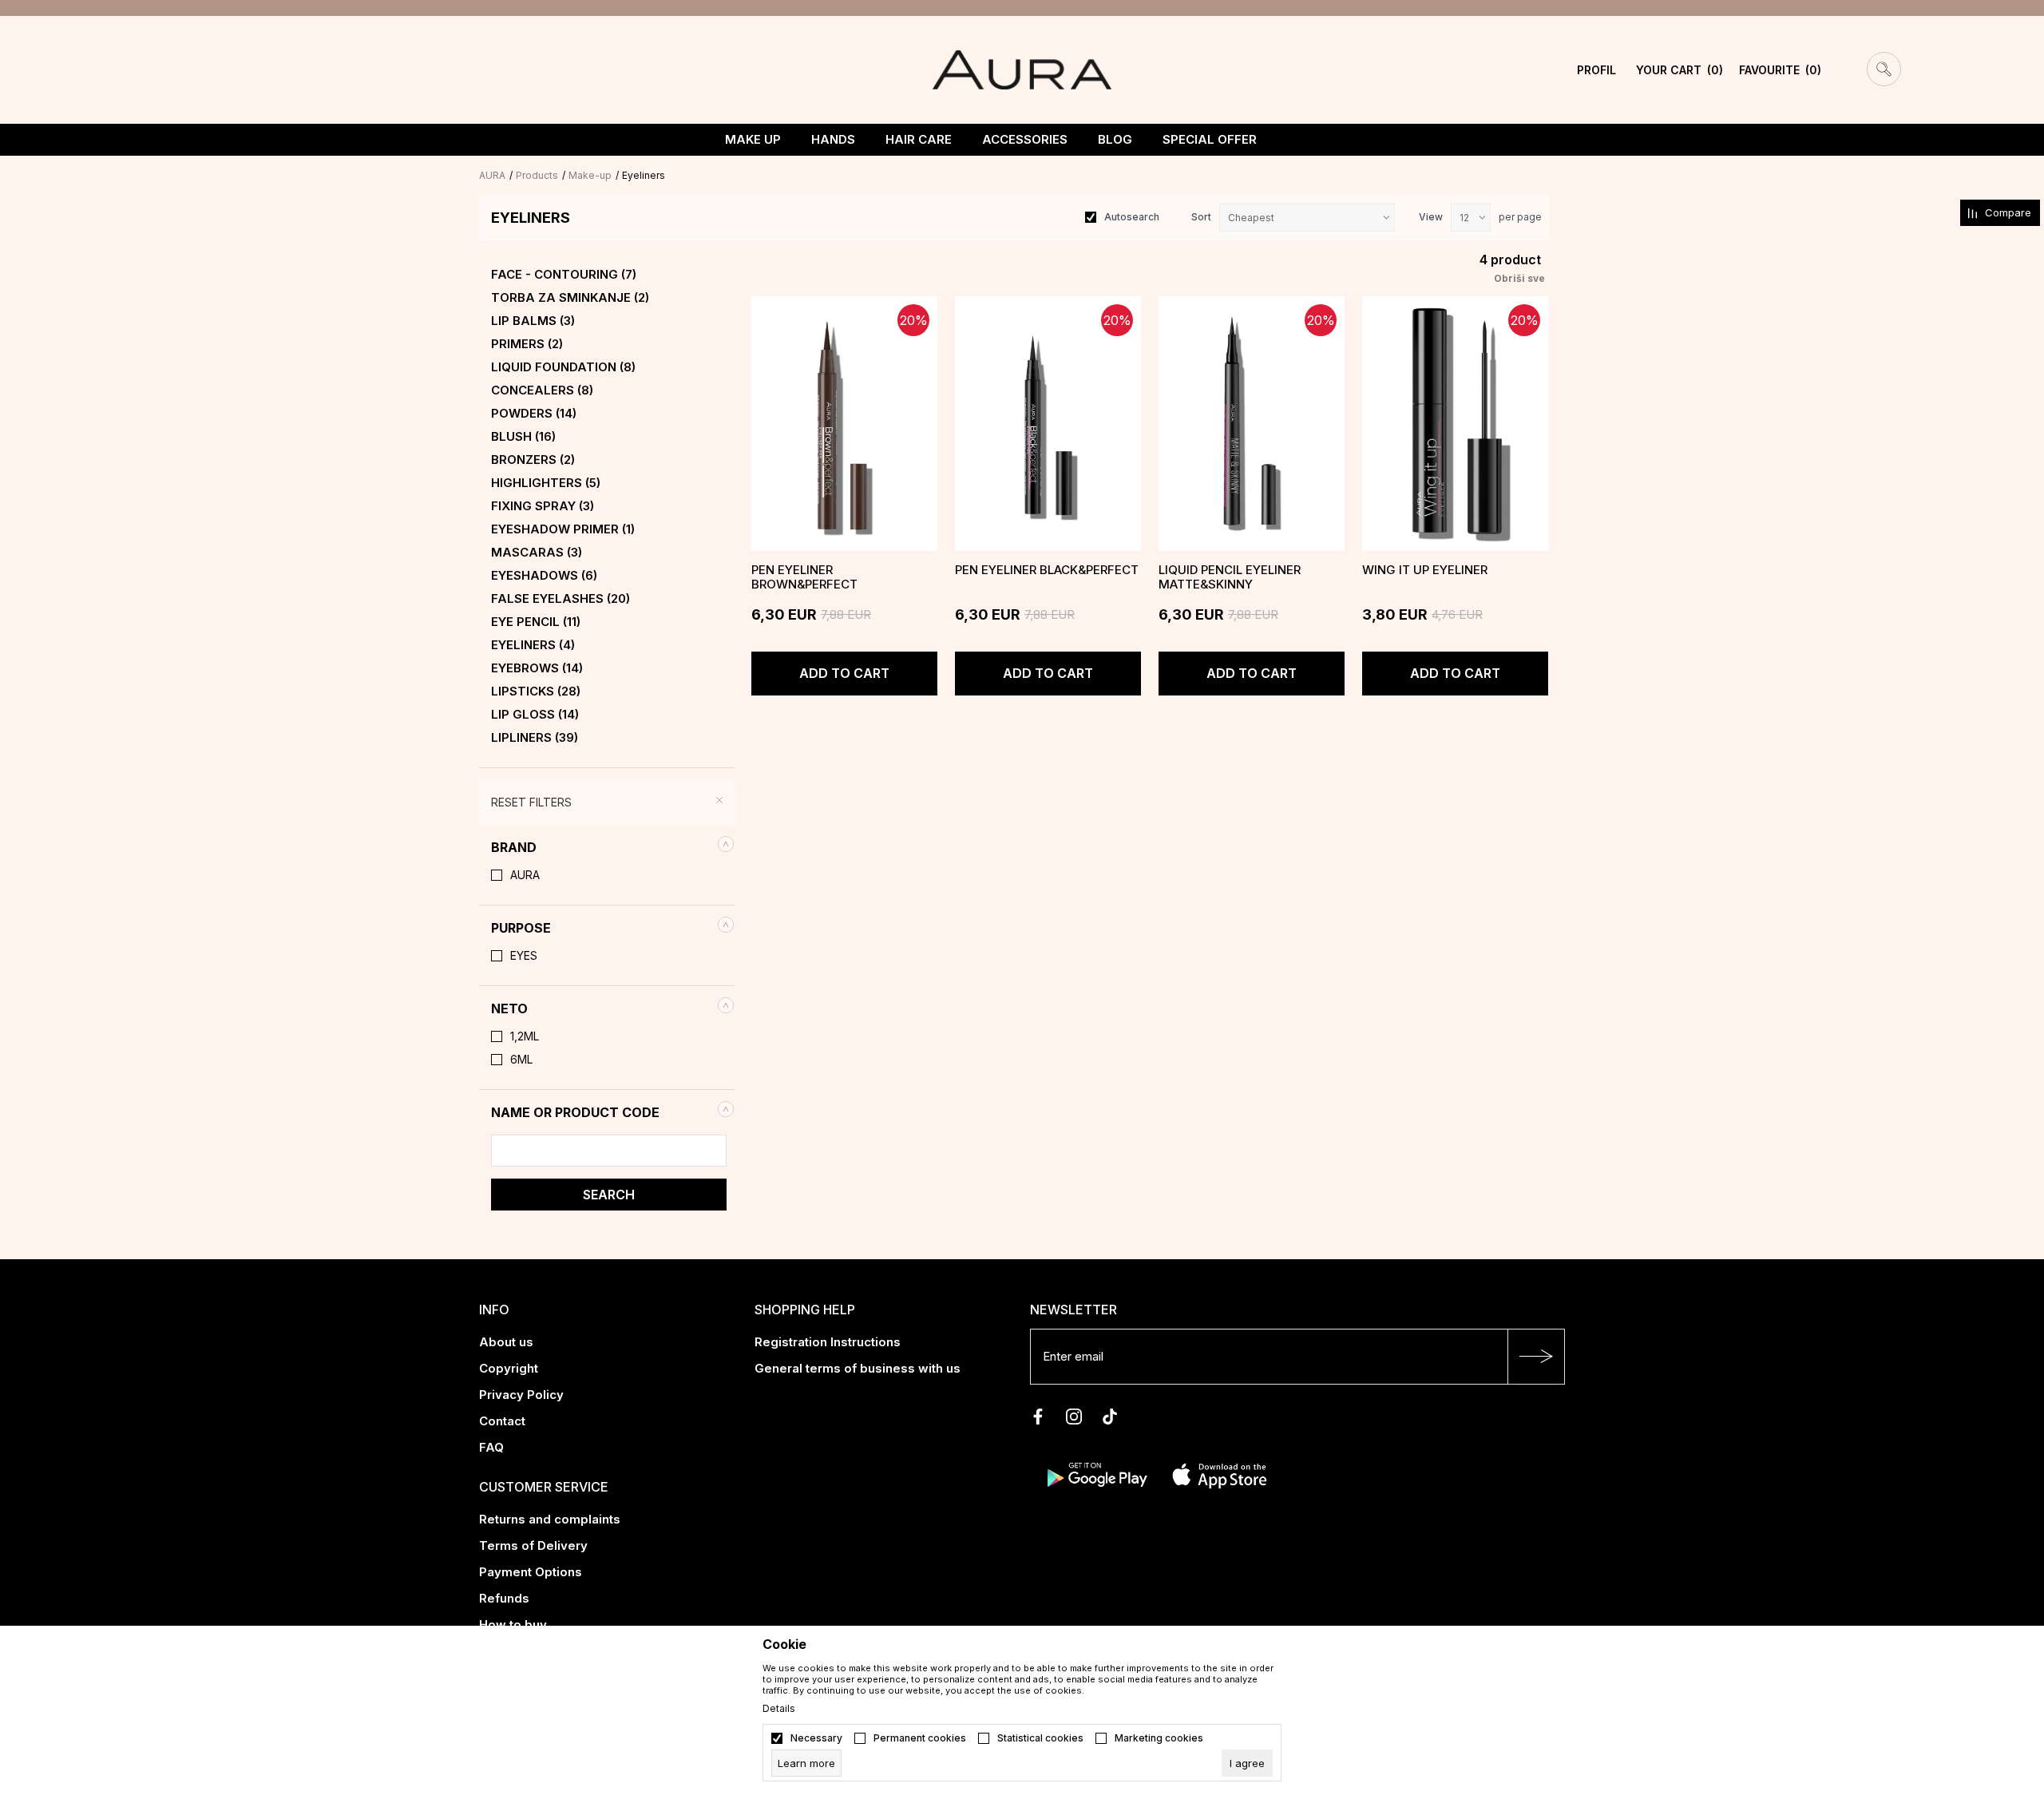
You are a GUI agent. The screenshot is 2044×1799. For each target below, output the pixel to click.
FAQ (491, 1447)
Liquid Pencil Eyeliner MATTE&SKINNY (1230, 577)
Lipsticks (536, 691)
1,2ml (525, 1036)
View (1431, 217)
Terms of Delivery (533, 1545)
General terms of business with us (858, 1368)
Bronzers (533, 460)
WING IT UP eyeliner (1425, 570)
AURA (492, 175)
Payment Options (531, 1572)
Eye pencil (536, 622)
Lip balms (533, 321)
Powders (534, 414)
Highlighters (546, 483)
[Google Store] (1096, 1474)
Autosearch (1132, 217)
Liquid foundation (563, 367)
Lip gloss (535, 715)
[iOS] (1220, 1474)
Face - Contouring (564, 275)
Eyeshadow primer (563, 529)
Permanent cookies (920, 1738)
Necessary (816, 1738)
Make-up (590, 175)
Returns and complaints (550, 1519)
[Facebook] (1038, 1417)
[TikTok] (1110, 1417)
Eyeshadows (544, 576)
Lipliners (535, 738)
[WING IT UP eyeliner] (1455, 424)
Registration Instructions (828, 1342)
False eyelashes (561, 599)
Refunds (504, 1598)
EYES (524, 956)
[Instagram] (1074, 1417)
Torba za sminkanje (570, 298)
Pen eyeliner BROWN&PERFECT (804, 577)
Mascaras (537, 553)
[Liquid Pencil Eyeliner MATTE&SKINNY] (1252, 424)
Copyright (509, 1368)
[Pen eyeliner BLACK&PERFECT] (1048, 424)
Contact (502, 1421)
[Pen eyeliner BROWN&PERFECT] (844, 424)
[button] (607, 847)
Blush (523, 437)
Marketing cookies (1159, 1738)
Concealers (542, 390)
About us (506, 1342)
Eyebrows (537, 668)
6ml (521, 1060)
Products (537, 175)
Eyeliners (533, 645)
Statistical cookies (1040, 1738)
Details (779, 1709)
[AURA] (1022, 69)
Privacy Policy (521, 1395)
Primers (527, 344)
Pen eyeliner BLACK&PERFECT (1047, 570)
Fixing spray (543, 506)
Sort (1201, 217)
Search (609, 1195)
